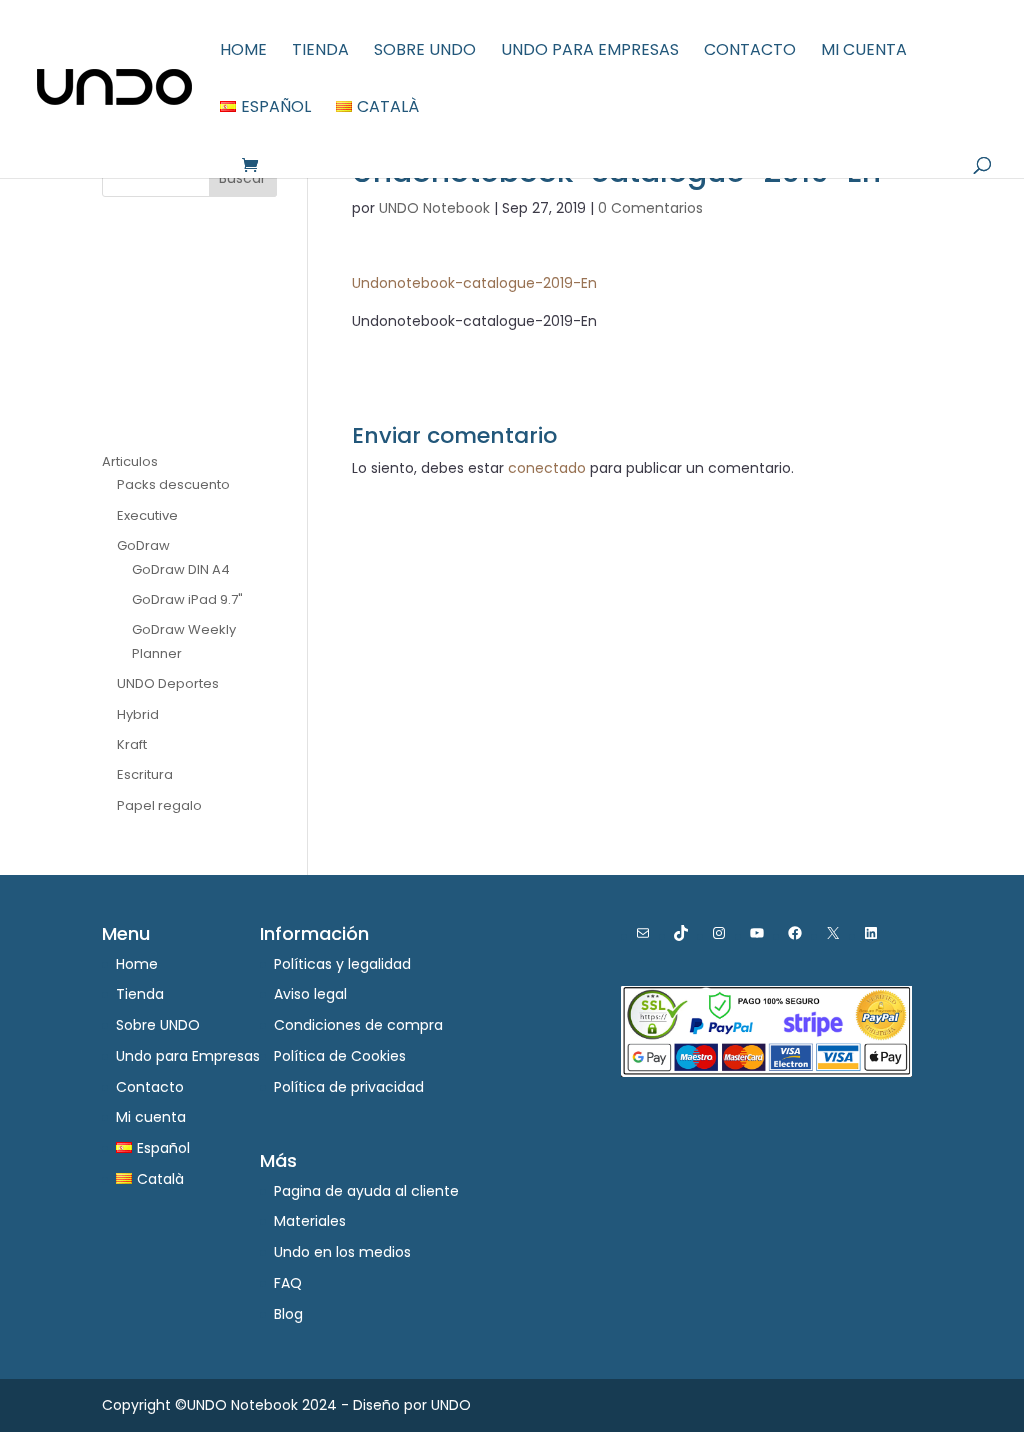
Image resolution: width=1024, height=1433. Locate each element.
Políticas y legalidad (342, 964)
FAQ (288, 1283)
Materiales (310, 1221)
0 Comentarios (650, 208)
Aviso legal (310, 994)
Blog (288, 1314)
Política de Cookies (340, 1056)
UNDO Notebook (434, 208)
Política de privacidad (349, 1087)
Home (243, 52)
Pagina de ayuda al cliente (366, 1191)
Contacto (750, 52)
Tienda (320, 52)
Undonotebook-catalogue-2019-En (474, 283)
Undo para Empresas (590, 52)
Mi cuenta (864, 52)
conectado (547, 468)
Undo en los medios (342, 1252)
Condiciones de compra (358, 1025)
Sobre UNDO (425, 52)
